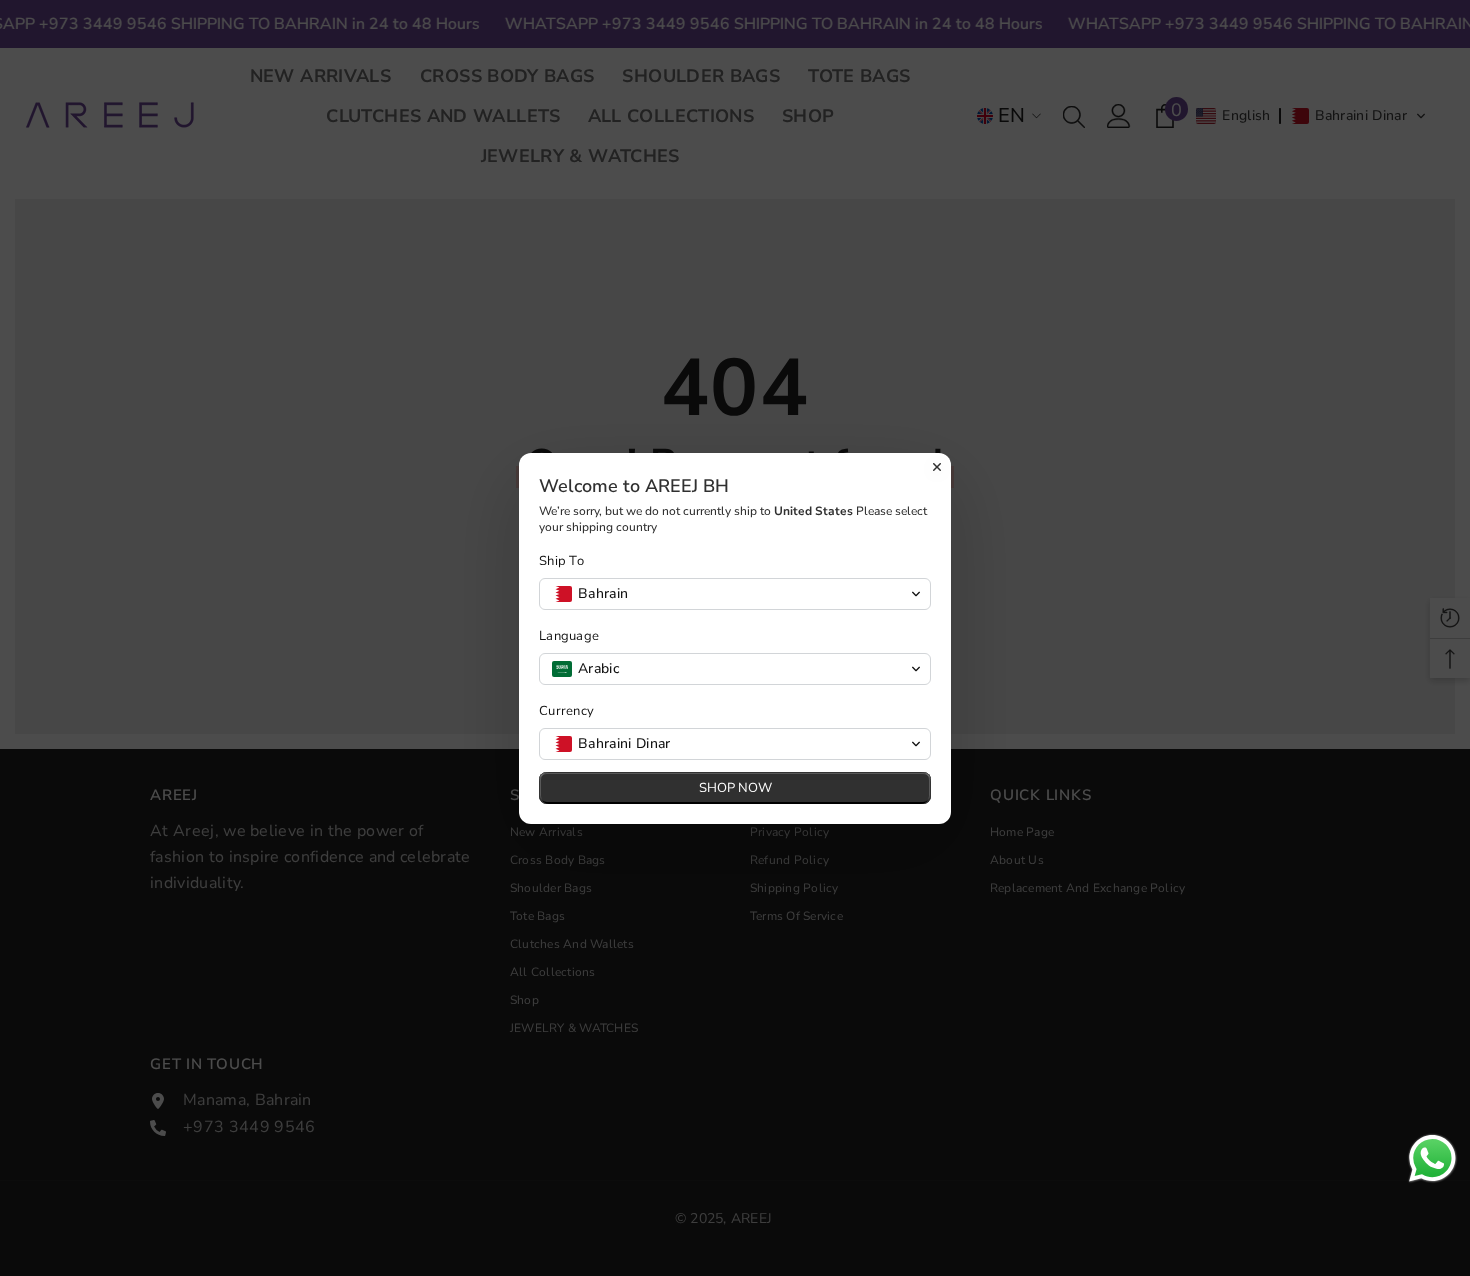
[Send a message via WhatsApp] (1432, 1158)
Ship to (561, 561)
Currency (566, 711)
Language (569, 636)
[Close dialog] (937, 467)
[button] (735, 594)
